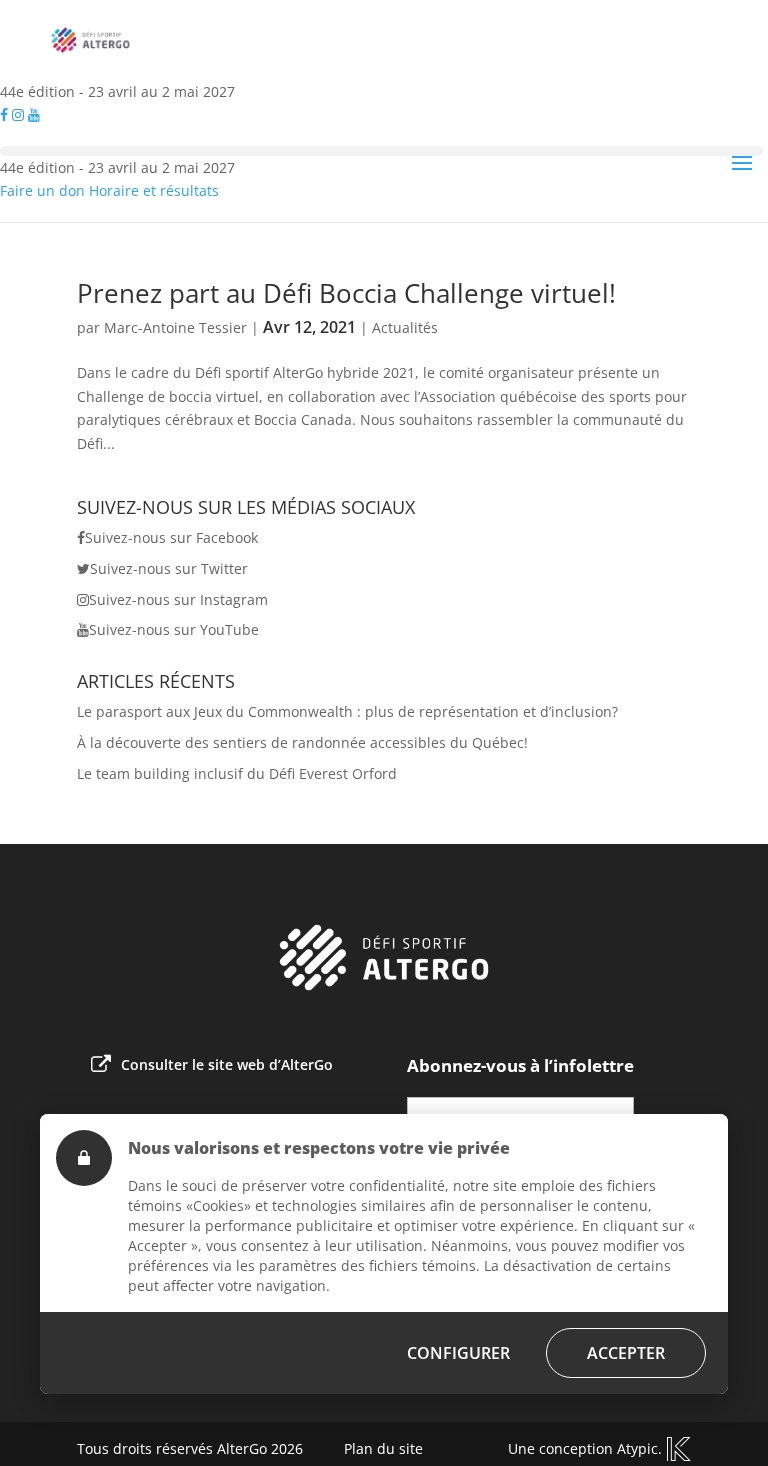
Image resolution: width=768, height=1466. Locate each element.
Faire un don (42, 190)
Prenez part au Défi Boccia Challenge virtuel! (346, 293)
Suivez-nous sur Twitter (169, 568)
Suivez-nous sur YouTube (174, 629)
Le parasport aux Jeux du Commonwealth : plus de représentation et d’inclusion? (347, 711)
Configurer (458, 1353)
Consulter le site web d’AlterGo (227, 1064)
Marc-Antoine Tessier (175, 327)
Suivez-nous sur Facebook (171, 537)
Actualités (405, 327)
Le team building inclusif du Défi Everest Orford (237, 773)
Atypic (637, 1448)
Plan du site (383, 1448)
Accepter (626, 1353)
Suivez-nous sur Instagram (178, 599)
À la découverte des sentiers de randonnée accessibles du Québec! (302, 742)
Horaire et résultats (154, 190)
